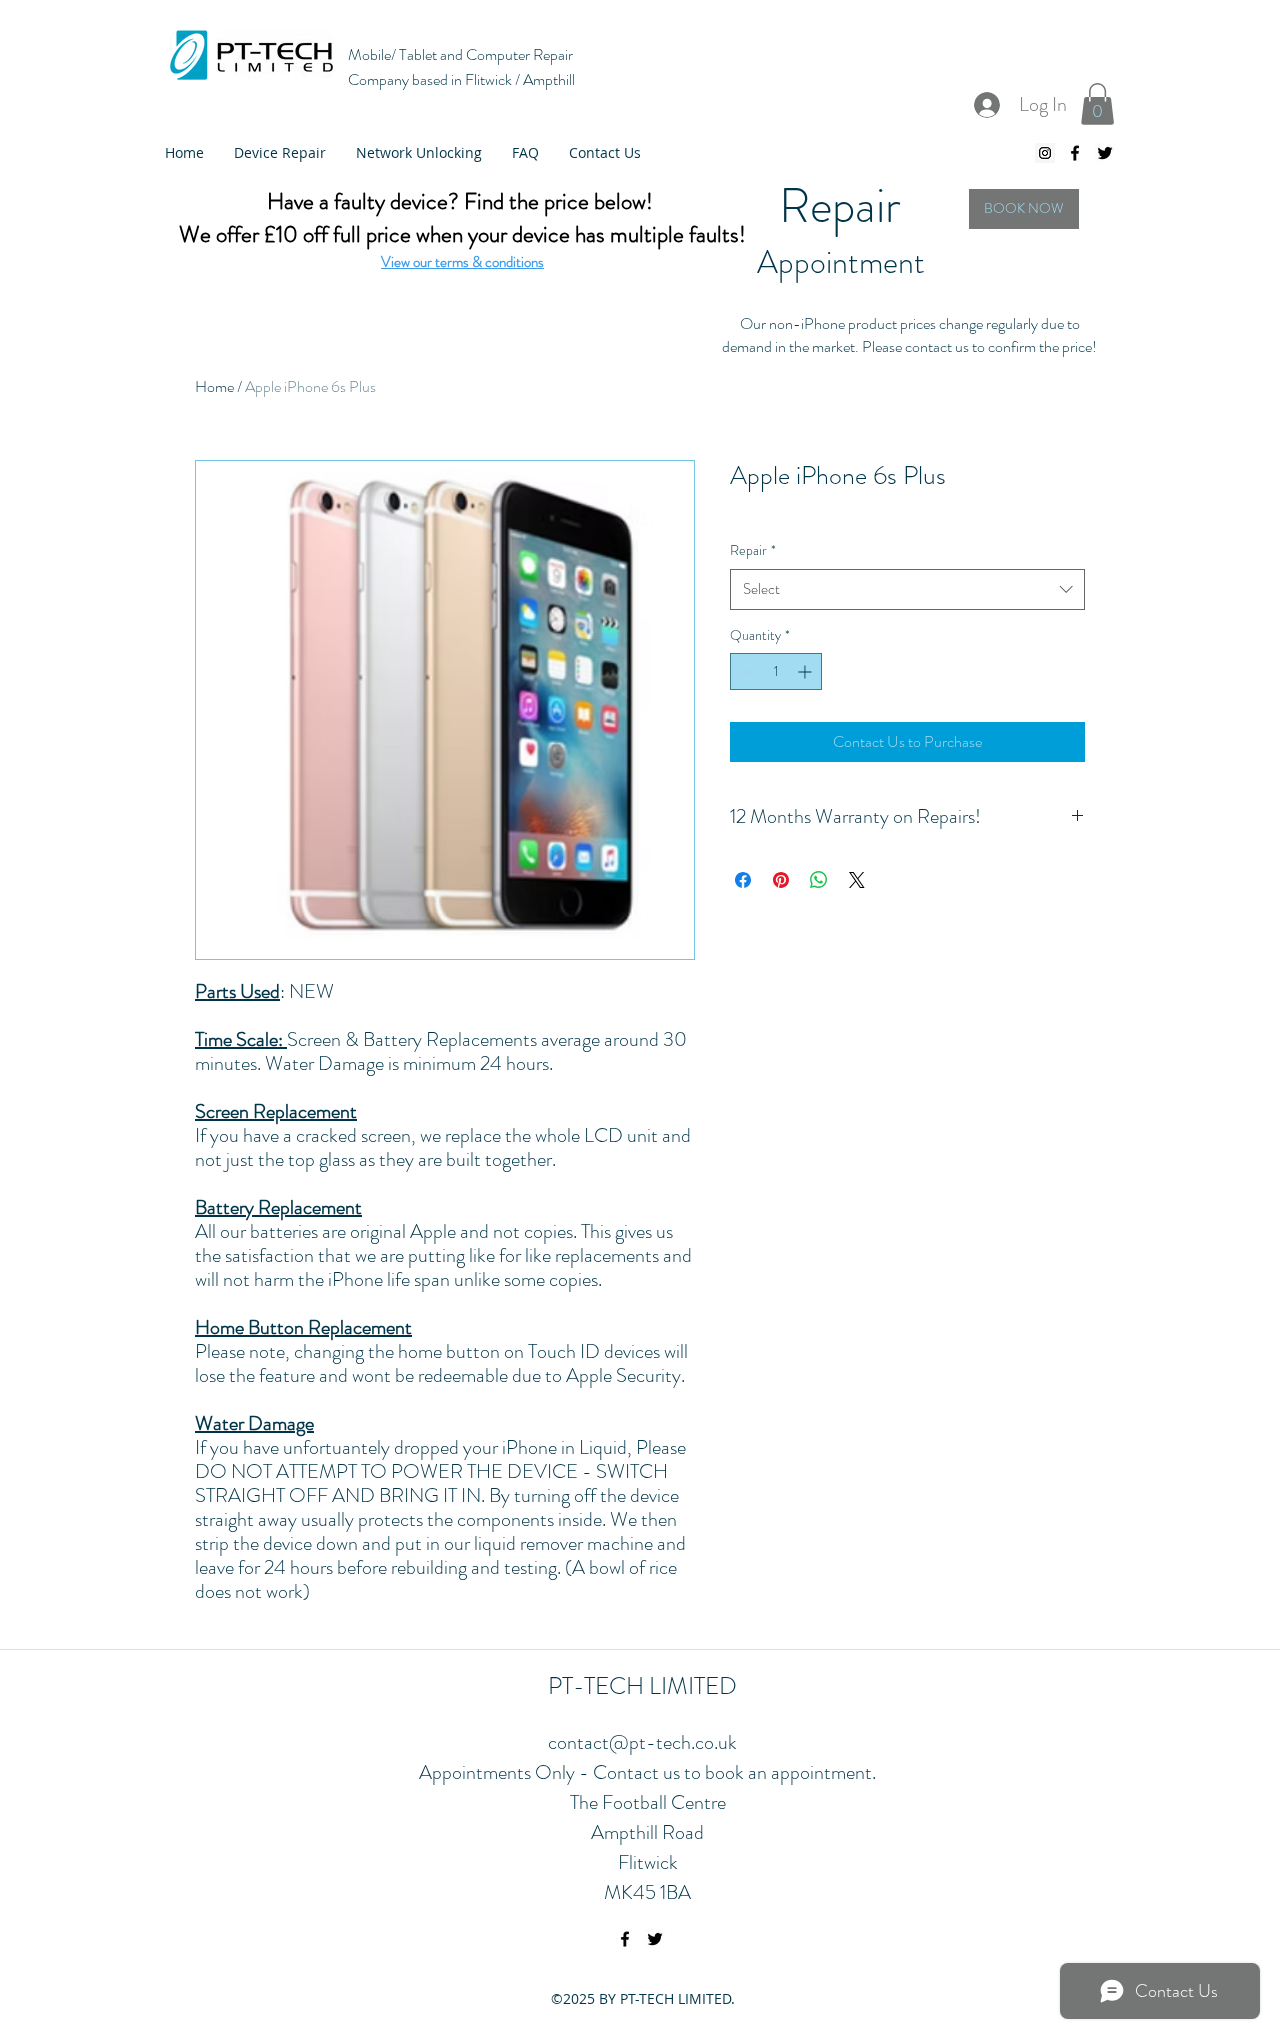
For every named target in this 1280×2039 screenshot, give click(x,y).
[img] (1024, 209)
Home (214, 386)
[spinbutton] (776, 671)
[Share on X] (857, 880)
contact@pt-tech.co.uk (642, 1742)
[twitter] (1105, 153)
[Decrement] (745, 671)
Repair (753, 550)
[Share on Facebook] (743, 880)
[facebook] (1075, 153)
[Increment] (806, 671)
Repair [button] (840, 206)
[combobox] (907, 589)
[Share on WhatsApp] (819, 880)
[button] (1097, 104)
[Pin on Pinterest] (781, 880)
